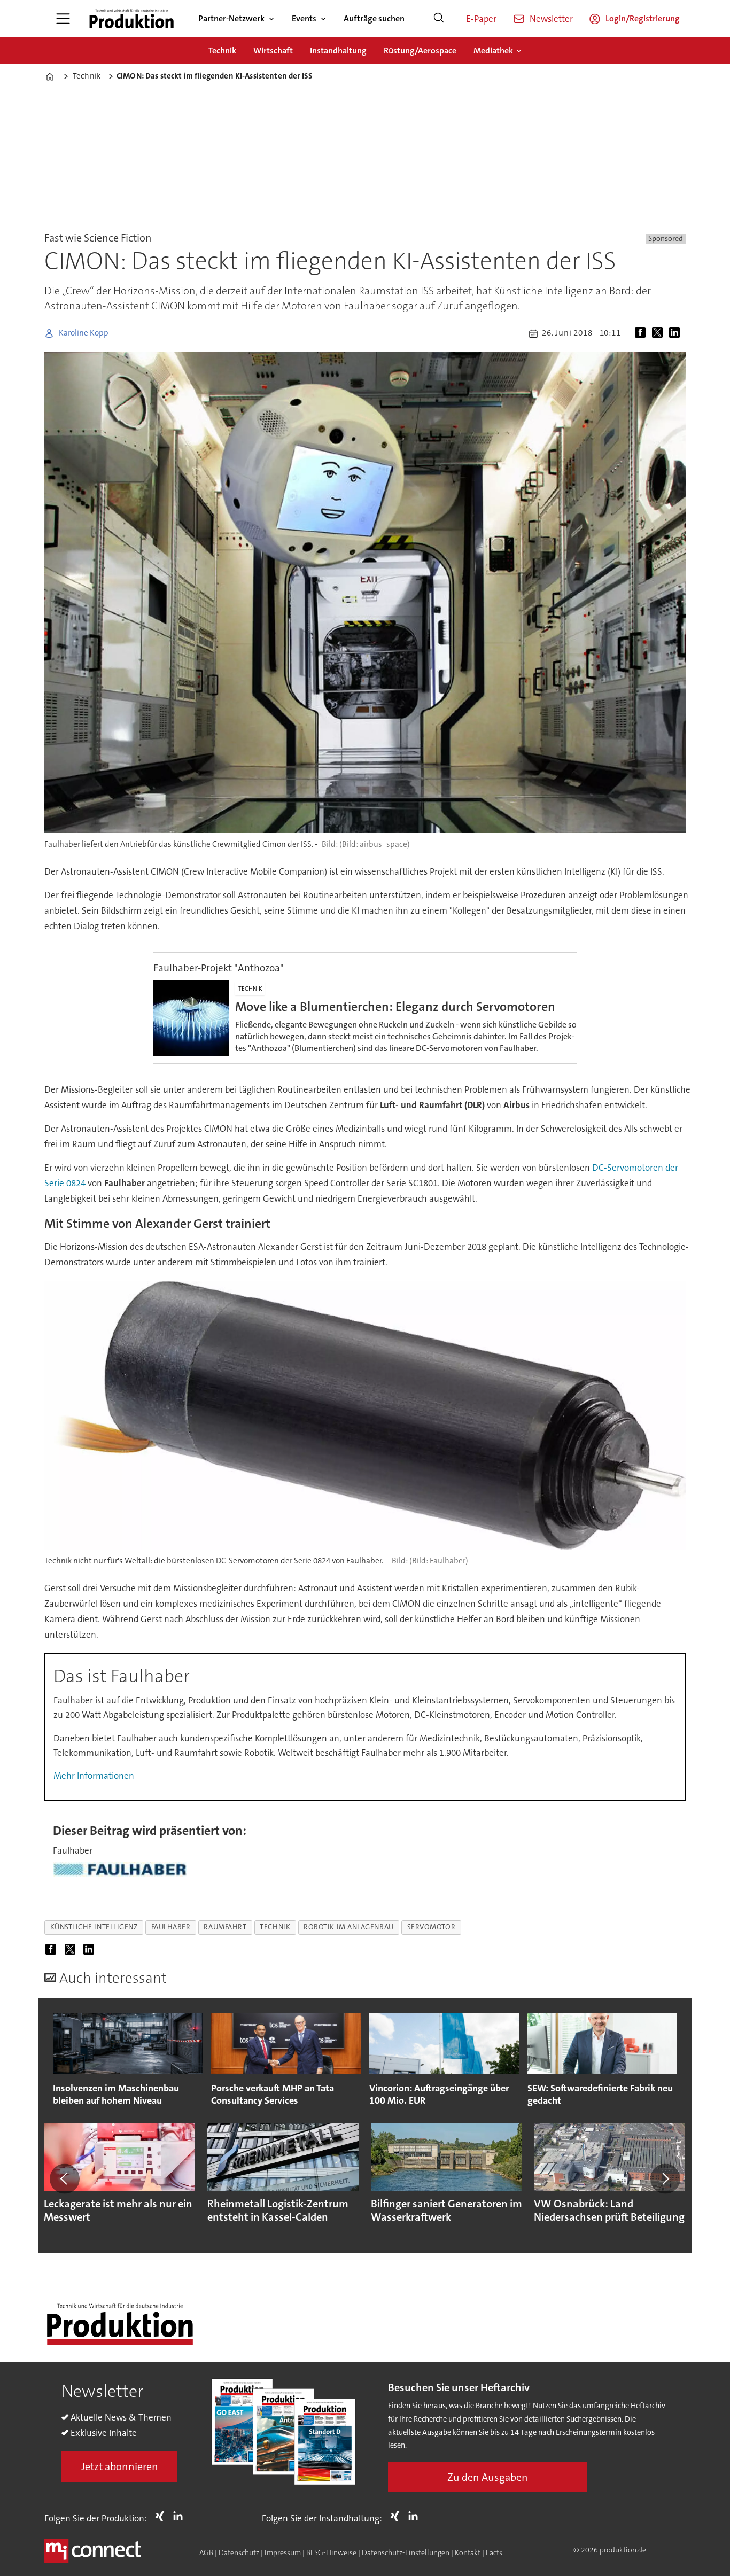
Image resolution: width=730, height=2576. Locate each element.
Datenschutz (239, 2552)
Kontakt (468, 2552)
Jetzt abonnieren (120, 2466)
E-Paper (481, 19)
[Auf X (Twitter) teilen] (659, 333)
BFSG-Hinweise (331, 2552)
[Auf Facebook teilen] (642, 333)
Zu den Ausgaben (488, 2477)
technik (275, 1927)
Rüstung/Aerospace (420, 50)
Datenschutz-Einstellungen (406, 2552)
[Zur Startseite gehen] (131, 19)
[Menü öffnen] (63, 19)
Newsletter (551, 19)
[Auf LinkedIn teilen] (677, 333)
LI (181, 2516)
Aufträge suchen (374, 18)
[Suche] (439, 19)
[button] (65, 2178)
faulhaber (171, 1927)
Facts (494, 2552)
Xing (162, 2516)
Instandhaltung (338, 50)
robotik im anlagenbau (348, 1927)
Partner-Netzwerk (231, 18)
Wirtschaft (273, 50)
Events (304, 18)
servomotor (431, 1927)
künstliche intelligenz (94, 1927)
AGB (206, 2552)
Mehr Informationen (94, 1776)
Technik (222, 50)
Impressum (283, 2552)
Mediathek (493, 50)
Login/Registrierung (643, 18)
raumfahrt (225, 1927)
